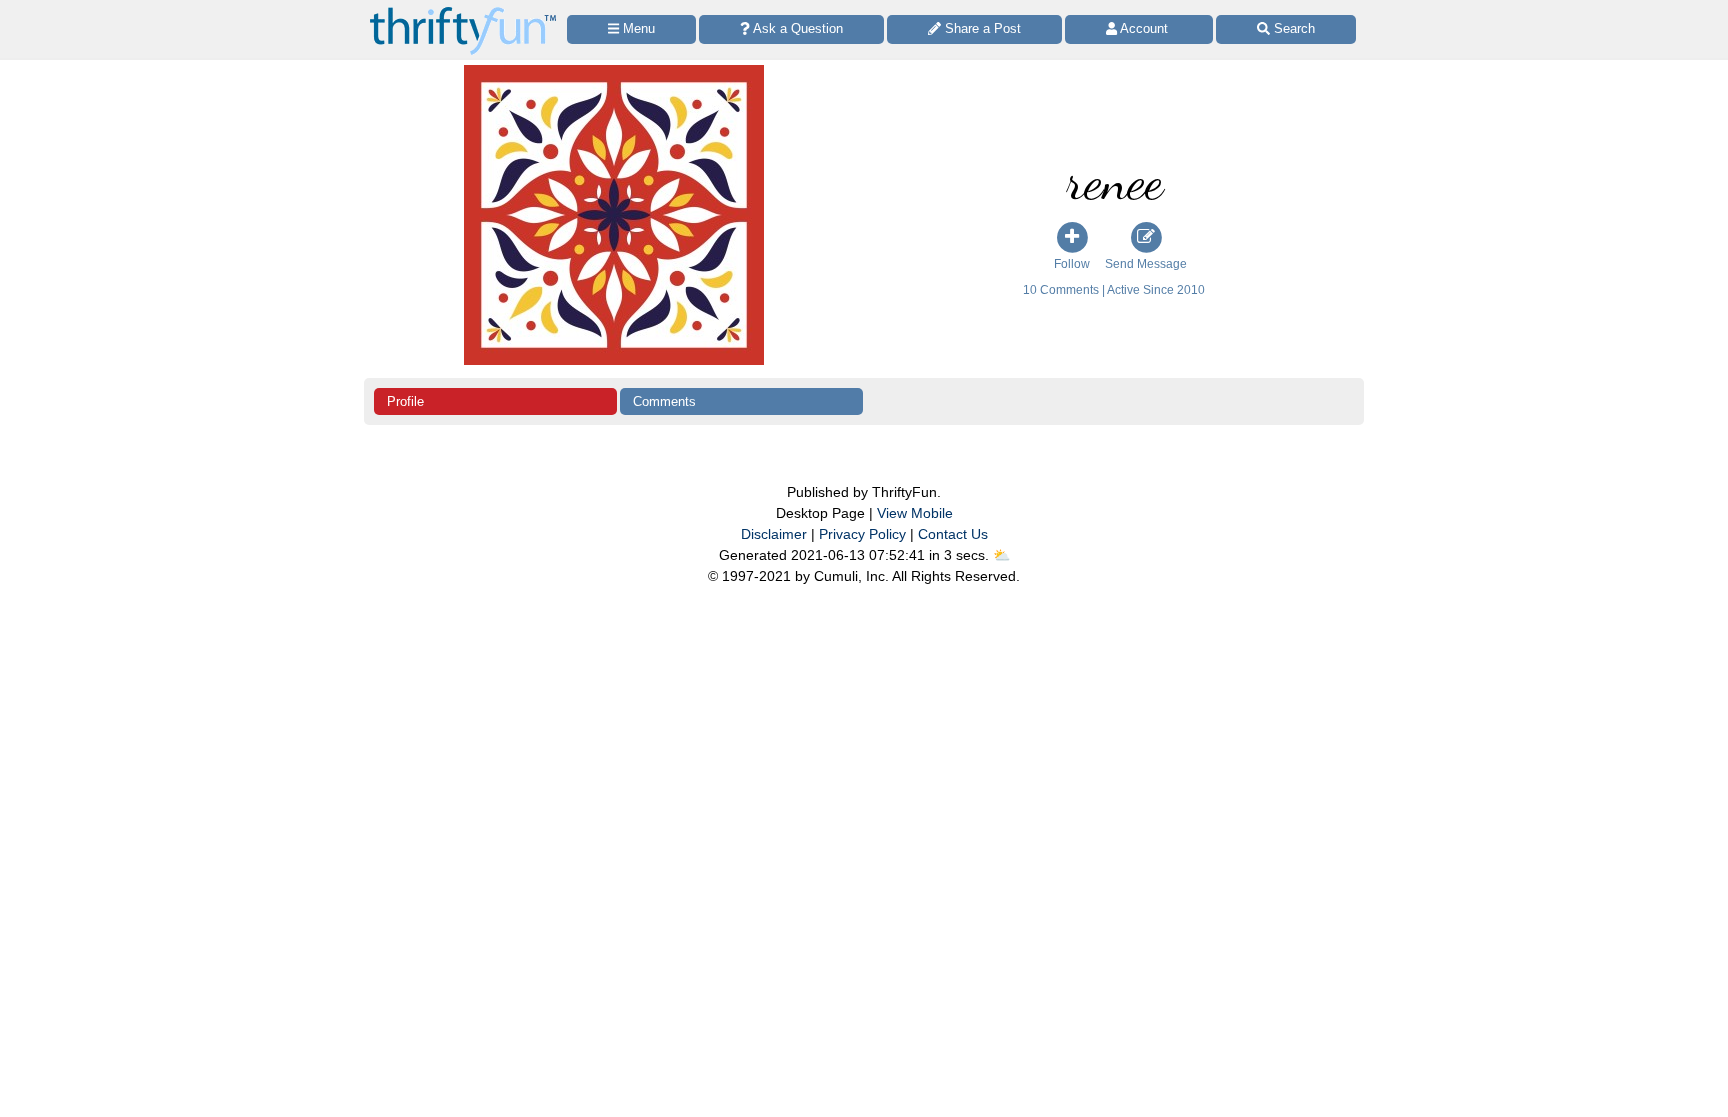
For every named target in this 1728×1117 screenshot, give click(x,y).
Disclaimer (774, 534)
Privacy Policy (862, 534)
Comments (664, 401)
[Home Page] (463, 11)
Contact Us (953, 534)
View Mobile (915, 513)
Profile (405, 401)
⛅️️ (1001, 555)
